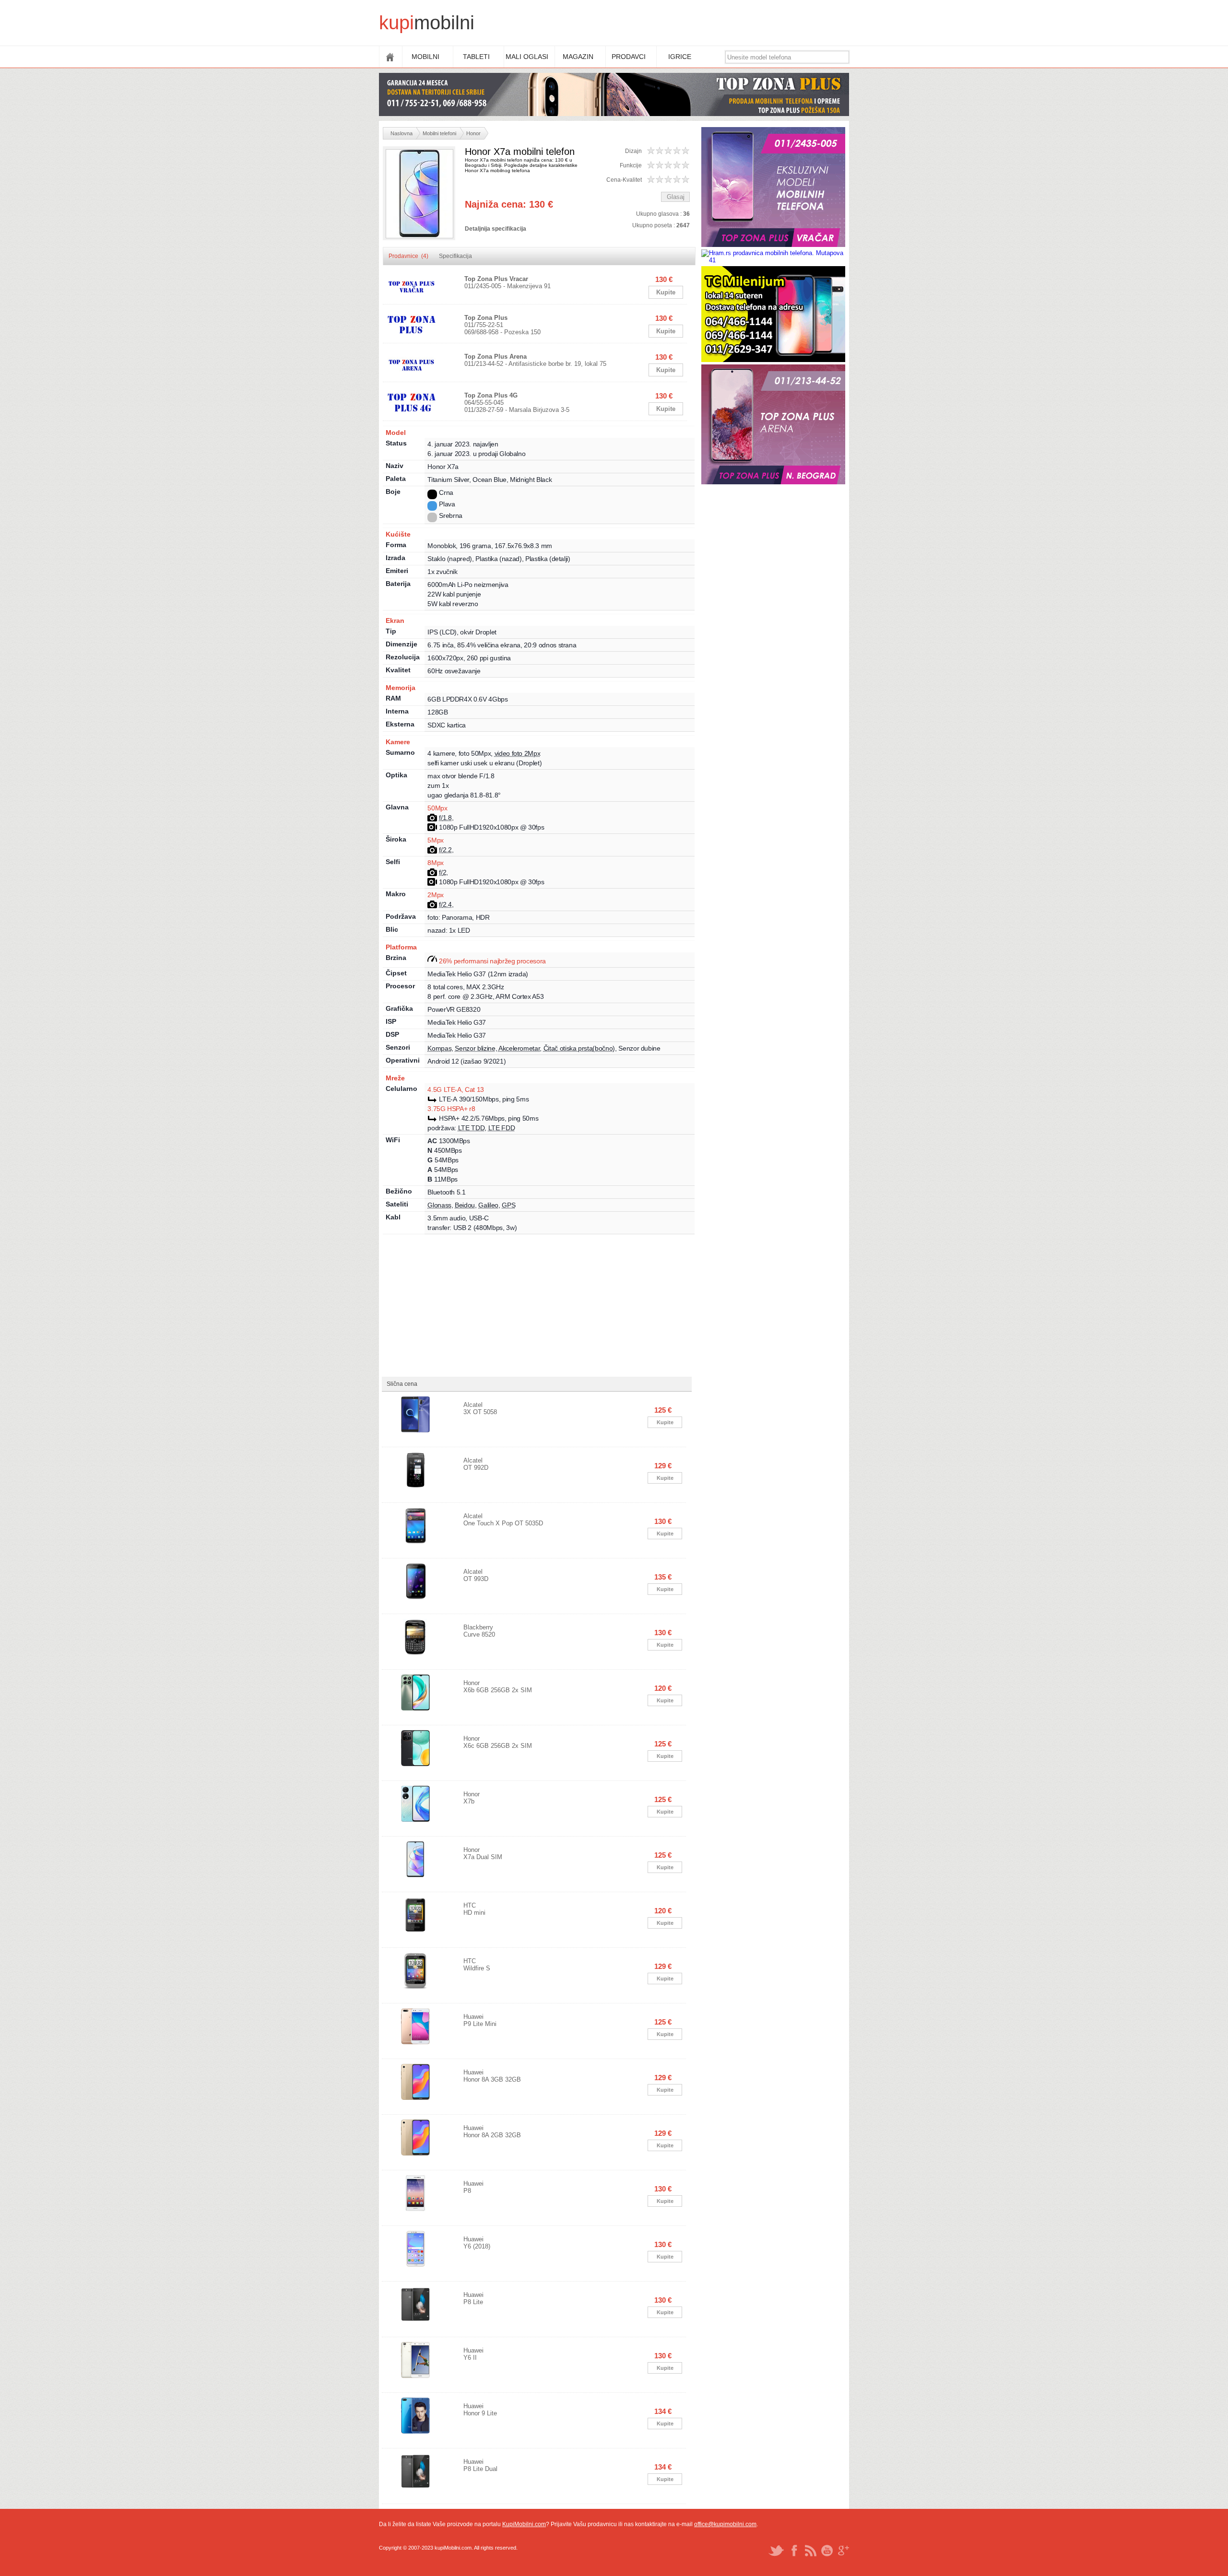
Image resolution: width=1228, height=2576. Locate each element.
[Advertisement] (674, 24)
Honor (473, 133)
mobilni (444, 23)
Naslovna (401, 133)
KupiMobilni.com (524, 2524)
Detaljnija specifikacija (496, 229)
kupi (396, 23)
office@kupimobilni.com (725, 2524)
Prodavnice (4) (408, 256)
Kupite (666, 292)
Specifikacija (455, 256)
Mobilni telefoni (439, 133)
